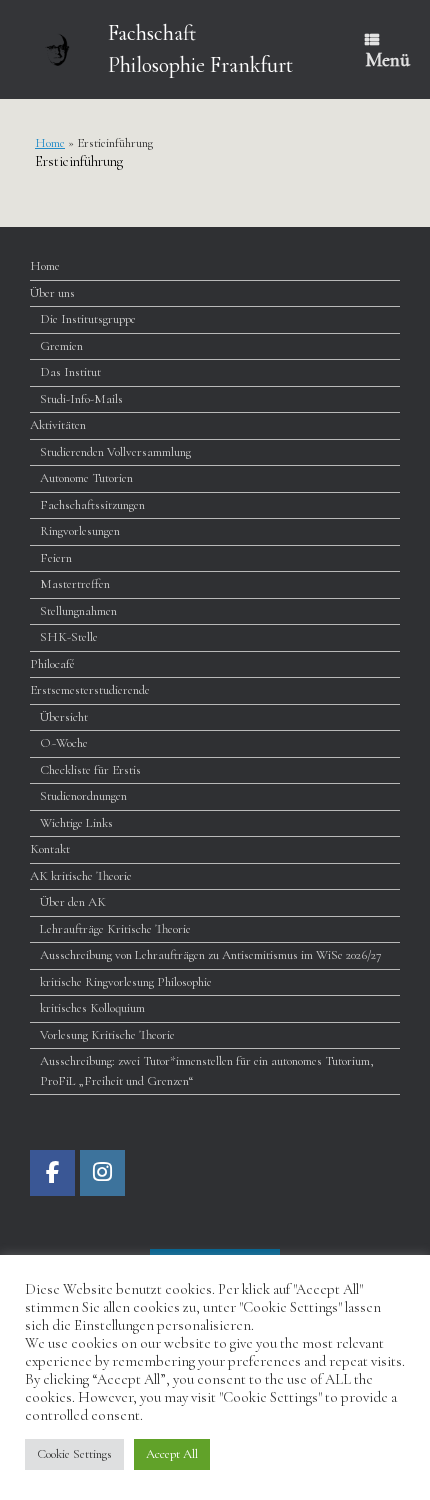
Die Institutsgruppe (88, 319)
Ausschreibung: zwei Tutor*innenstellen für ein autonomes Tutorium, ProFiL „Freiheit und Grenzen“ (207, 1071)
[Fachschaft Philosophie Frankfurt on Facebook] (52, 1173)
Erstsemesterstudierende (90, 690)
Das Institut (70, 372)
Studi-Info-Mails (81, 399)
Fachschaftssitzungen (92, 505)
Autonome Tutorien (86, 478)
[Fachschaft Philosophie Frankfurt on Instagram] (102, 1173)
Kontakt (50, 849)
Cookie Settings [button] (74, 1454)
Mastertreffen (75, 584)
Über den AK (73, 902)
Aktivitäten (58, 425)
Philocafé (52, 664)
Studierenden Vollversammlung (115, 452)
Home (50, 143)
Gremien (61, 346)
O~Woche (64, 743)
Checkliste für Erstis (90, 770)
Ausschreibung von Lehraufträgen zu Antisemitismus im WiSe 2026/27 (211, 955)
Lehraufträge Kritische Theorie (115, 929)
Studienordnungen (83, 796)
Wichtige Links (76, 823)
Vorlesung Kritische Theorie (107, 1035)
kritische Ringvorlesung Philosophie (126, 982)
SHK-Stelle (69, 637)
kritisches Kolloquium (92, 1008)
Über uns (52, 293)
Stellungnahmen (78, 611)
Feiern (56, 558)
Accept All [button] (172, 1454)
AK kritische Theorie (81, 876)
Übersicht (64, 717)
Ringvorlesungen (80, 531)
